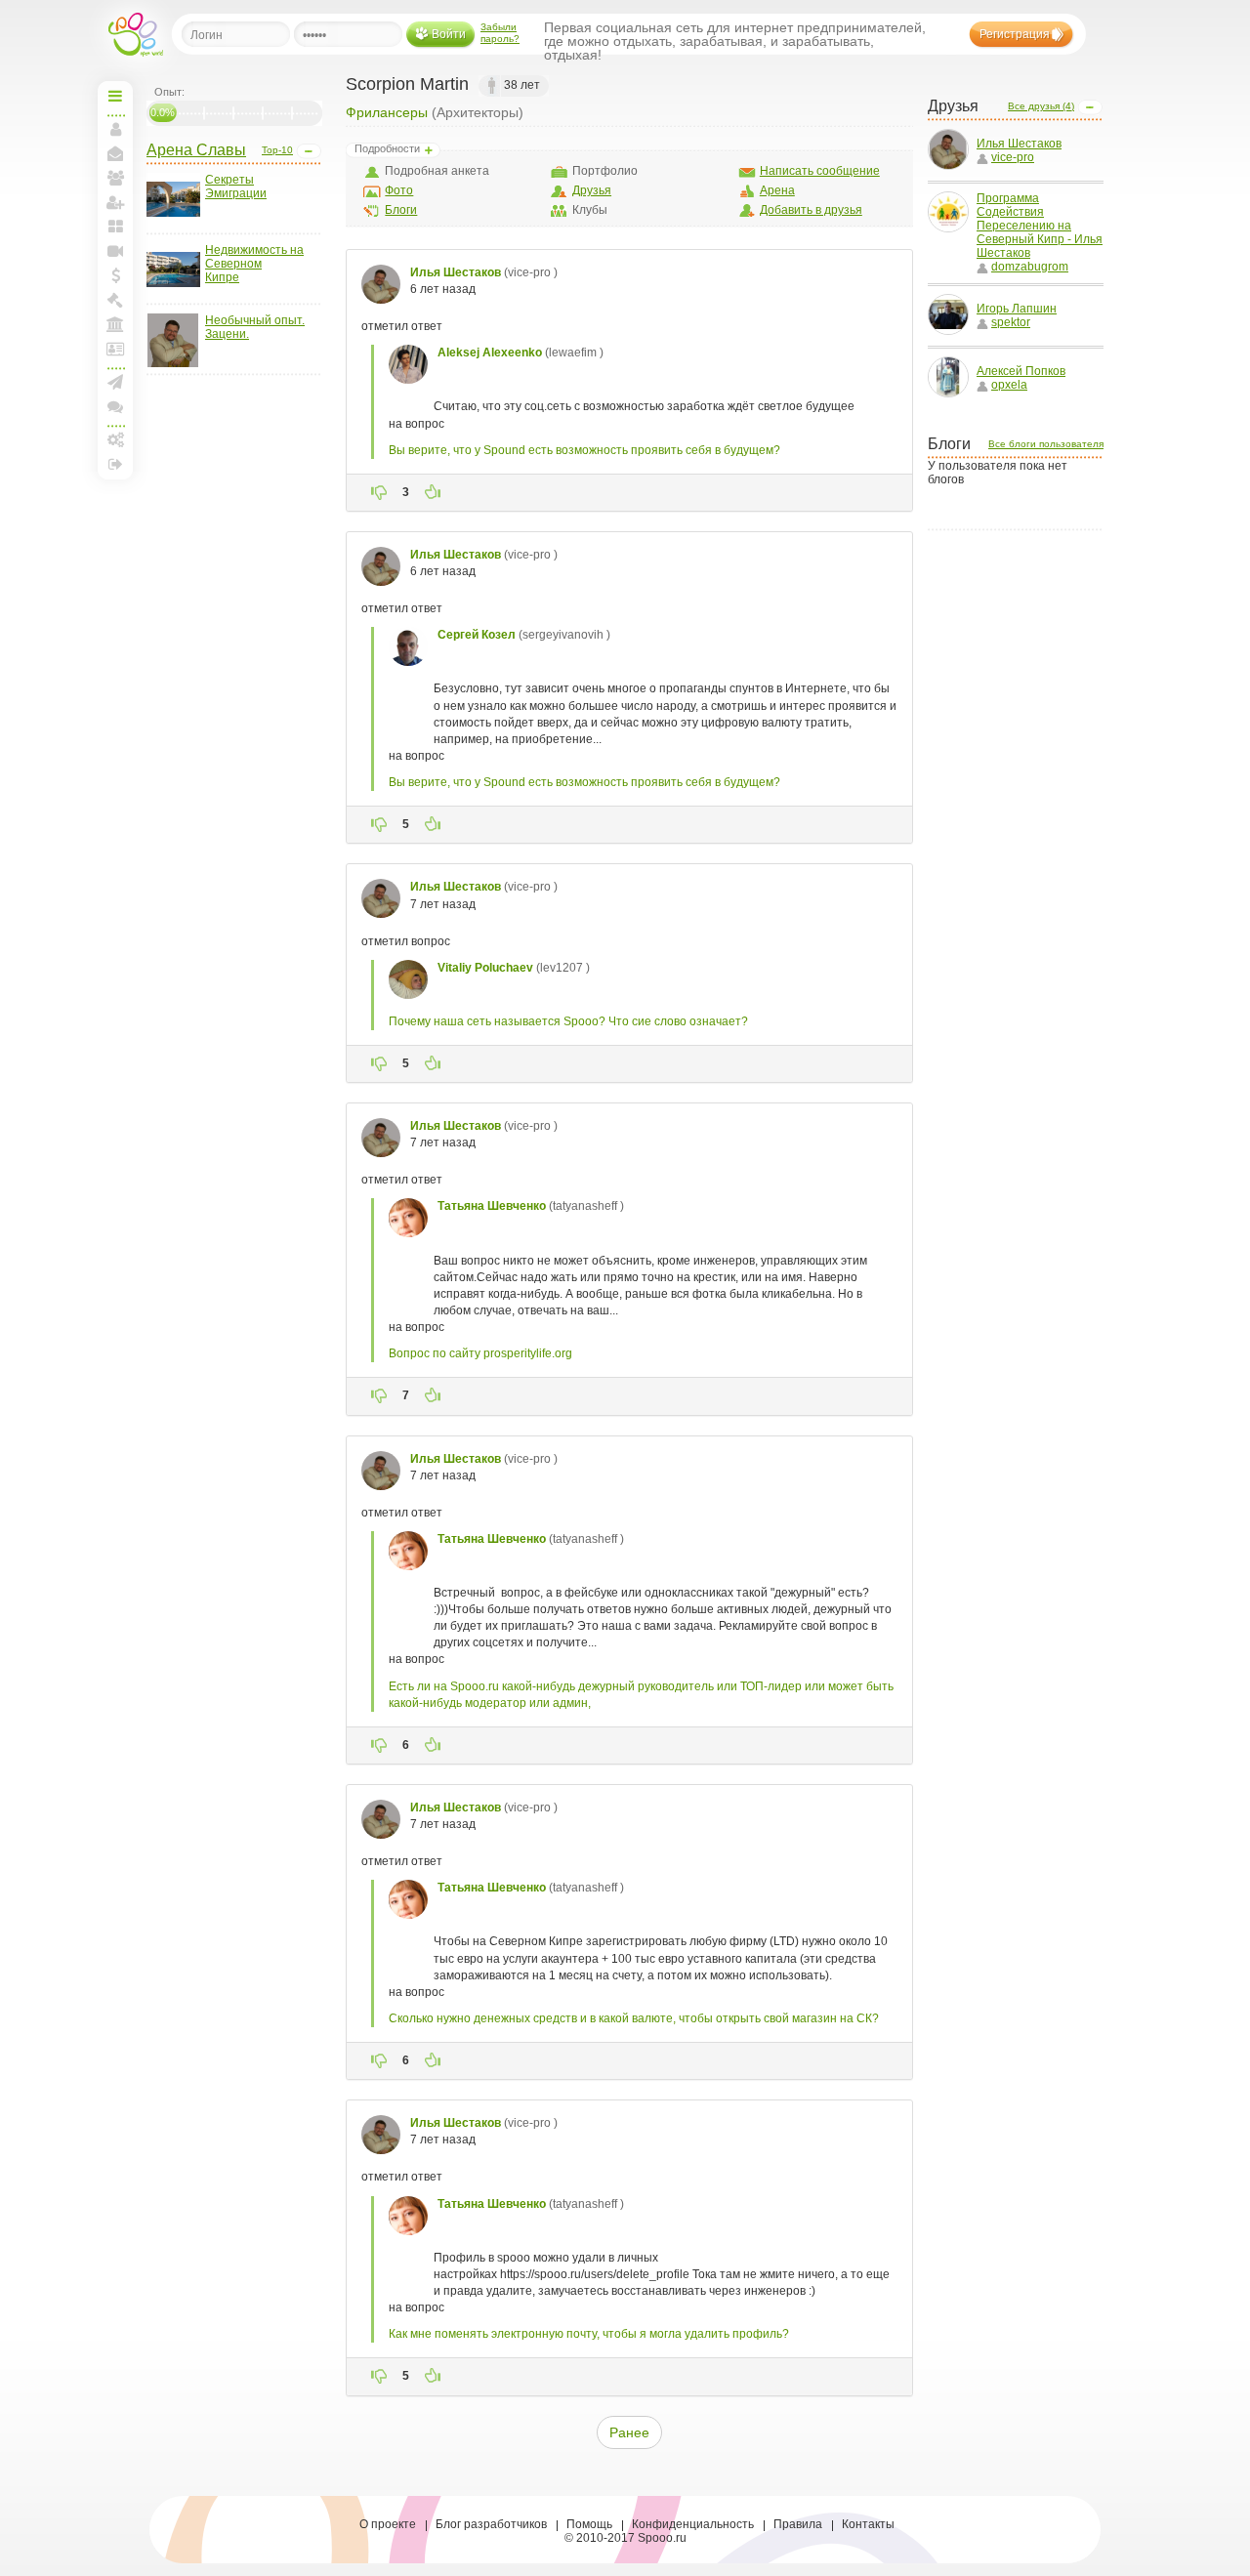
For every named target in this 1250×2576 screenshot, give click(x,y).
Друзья (592, 190)
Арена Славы (196, 150)
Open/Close (309, 151)
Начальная (115, 96)
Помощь (589, 2524)
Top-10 (277, 150)
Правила (798, 2524)
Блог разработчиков (491, 2524)
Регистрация (1015, 34)
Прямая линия (115, 251)
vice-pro (1013, 157)
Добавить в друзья (811, 210)
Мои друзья (115, 178)
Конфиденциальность (693, 2524)
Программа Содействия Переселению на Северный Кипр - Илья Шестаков (1040, 226)
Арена (777, 190)
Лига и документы (115, 349)
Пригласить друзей (115, 202)
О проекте (388, 2524)
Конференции (115, 406)
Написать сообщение (820, 171)
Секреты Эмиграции (236, 187)
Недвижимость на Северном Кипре (254, 264)
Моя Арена (115, 324)
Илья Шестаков (1019, 144)
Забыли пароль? (500, 33)
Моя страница (115, 129)
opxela (1009, 385)
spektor (1011, 322)
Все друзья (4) (1041, 106)
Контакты (868, 2524)
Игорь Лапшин (1017, 309)
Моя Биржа (115, 300)
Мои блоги (115, 227)
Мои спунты (115, 275)
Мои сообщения (115, 153)
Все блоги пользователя (1046, 444)
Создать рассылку (115, 382)
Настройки (115, 439)
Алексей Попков (1021, 371)
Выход (115, 464)
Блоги (401, 210)
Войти (449, 34)
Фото (399, 190)
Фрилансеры (387, 112)
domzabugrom (1030, 267)
